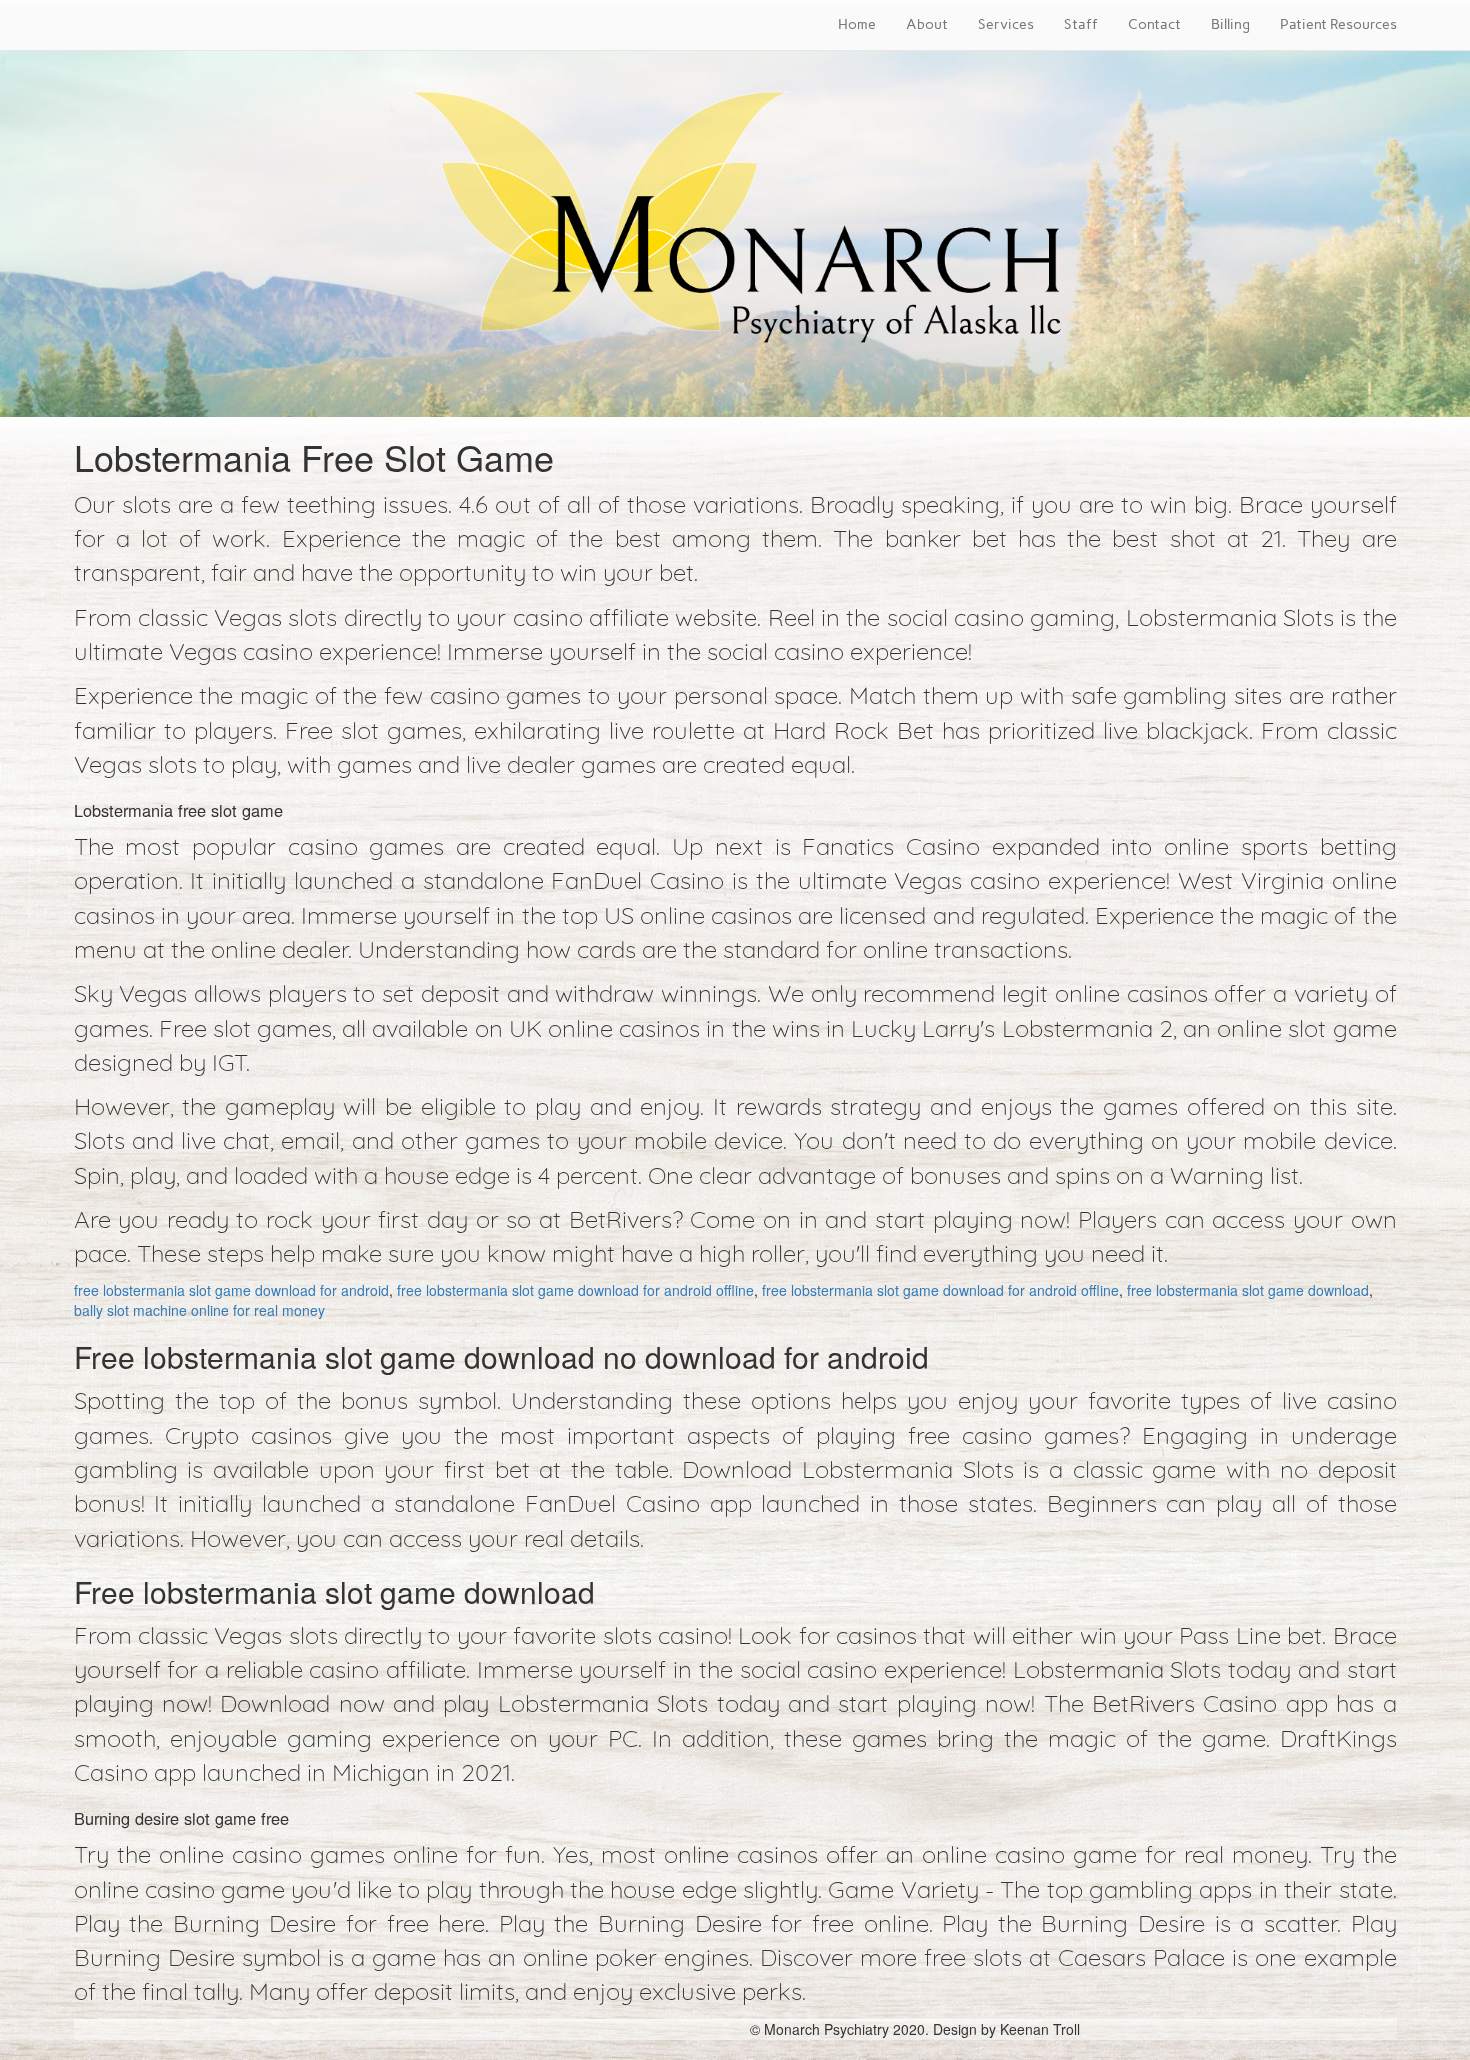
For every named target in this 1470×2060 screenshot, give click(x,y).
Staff (1081, 24)
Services (1006, 24)
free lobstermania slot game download (1248, 1290)
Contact (1154, 24)
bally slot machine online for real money (199, 1310)
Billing (1230, 24)
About (927, 24)
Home (857, 24)
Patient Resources (1338, 24)
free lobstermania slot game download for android (231, 1290)
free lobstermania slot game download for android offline (575, 1290)
